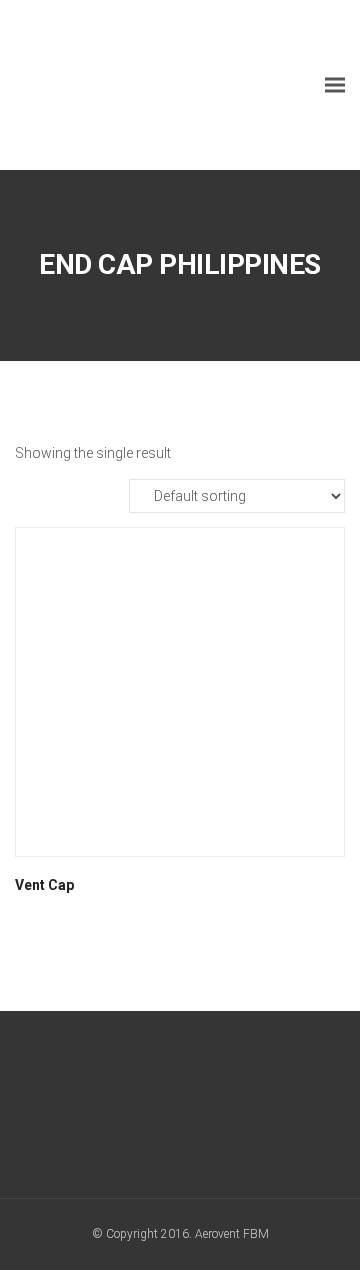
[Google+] (143, 1109)
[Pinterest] (254, 1109)
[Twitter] (180, 1109)
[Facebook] (106, 1109)
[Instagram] (217, 1109)
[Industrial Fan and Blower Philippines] (165, 85)
